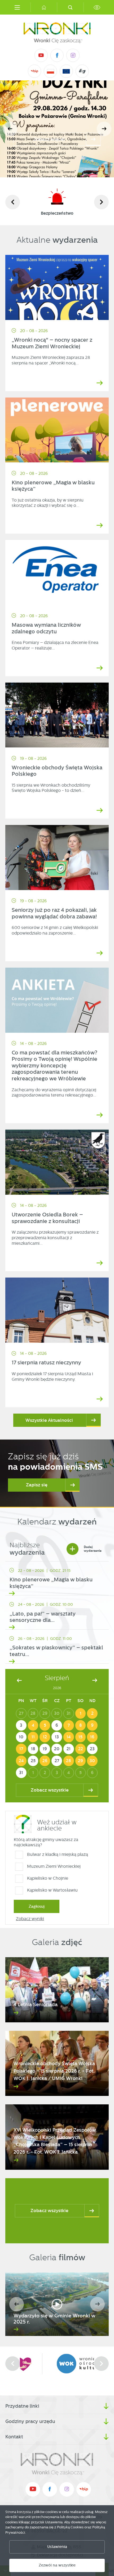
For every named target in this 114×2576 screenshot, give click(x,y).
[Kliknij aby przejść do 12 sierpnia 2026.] (45, 1737)
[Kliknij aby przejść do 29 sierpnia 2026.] (81, 1761)
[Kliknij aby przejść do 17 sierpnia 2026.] (21, 1749)
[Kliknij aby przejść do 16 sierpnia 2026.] (92, 1737)
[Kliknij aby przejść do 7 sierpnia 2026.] (69, 1725)
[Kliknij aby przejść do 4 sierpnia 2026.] (33, 1725)
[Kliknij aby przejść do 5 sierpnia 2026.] (45, 1725)
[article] (57, 1580)
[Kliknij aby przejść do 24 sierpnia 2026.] (21, 1761)
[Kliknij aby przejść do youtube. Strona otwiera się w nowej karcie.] (41, 55)
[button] (104, 129)
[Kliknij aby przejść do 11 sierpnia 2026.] (33, 1737)
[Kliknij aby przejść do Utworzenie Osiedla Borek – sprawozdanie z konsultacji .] (57, 1162)
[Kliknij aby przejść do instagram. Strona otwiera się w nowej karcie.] (73, 55)
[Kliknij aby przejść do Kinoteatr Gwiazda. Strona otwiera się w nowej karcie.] (57, 2364)
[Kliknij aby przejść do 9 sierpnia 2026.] (92, 1725)
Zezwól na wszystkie (57, 2565)
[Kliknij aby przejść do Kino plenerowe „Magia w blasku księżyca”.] (57, 430)
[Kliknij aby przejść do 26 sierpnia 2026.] (45, 1761)
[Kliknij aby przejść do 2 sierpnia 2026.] (92, 1713)
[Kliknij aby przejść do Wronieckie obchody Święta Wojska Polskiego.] (57, 715)
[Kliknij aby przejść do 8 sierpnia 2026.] (81, 1725)
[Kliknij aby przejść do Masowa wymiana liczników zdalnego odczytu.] (57, 572)
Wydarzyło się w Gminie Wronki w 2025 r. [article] (54, 2319)
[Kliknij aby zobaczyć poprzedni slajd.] (13, 202)
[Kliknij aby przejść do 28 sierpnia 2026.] (69, 1761)
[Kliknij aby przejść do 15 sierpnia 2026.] (81, 1737)
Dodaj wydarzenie (85, 1549)
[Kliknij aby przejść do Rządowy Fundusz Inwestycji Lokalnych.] (51, 71)
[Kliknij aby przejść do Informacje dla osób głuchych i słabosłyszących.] (82, 71)
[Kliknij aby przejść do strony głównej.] (44, 7)
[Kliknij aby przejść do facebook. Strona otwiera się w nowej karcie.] (57, 55)
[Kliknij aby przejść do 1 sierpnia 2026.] (81, 1713)
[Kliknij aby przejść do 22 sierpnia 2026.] (81, 1749)
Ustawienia (57, 2547)
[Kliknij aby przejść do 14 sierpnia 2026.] (69, 1737)
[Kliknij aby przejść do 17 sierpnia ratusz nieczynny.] (57, 1310)
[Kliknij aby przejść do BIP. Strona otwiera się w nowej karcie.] (34, 71)
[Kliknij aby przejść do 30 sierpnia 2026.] (92, 1761)
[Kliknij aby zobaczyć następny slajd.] (101, 202)
